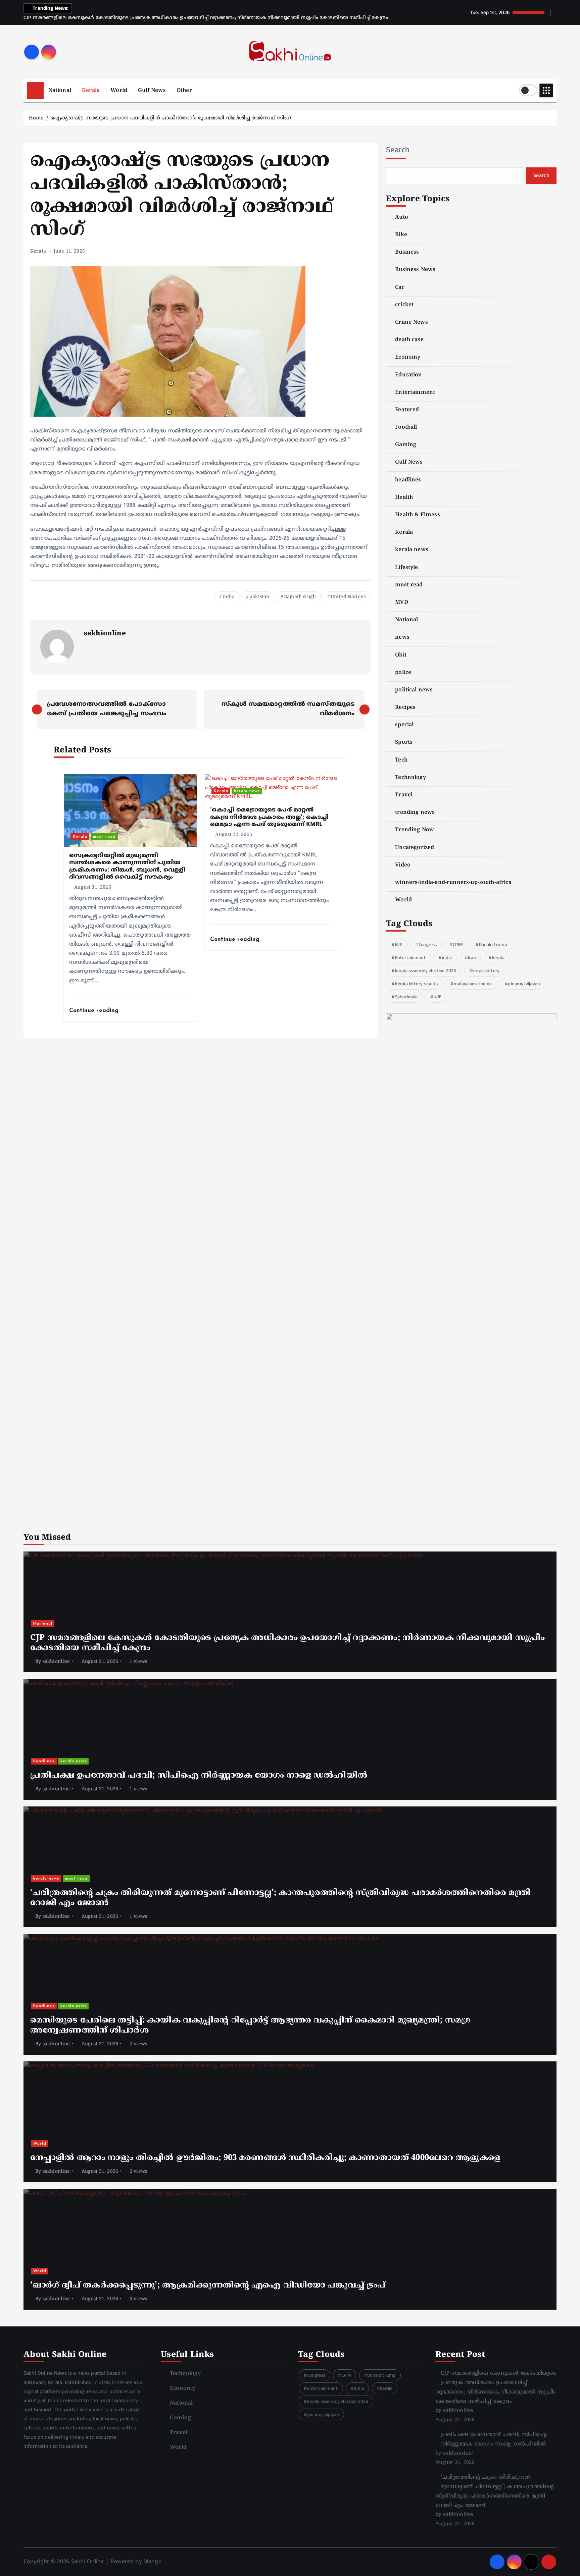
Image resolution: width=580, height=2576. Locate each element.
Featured (407, 410)
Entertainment (415, 392)
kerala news (247, 791)
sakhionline (105, 634)
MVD (401, 602)
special (404, 725)
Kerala (91, 91)
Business (407, 252)
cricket (404, 305)
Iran (472, 958)
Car (400, 287)
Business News (415, 270)
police (403, 673)
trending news (415, 812)
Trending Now (415, 830)
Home (36, 118)
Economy (408, 357)
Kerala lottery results (417, 984)
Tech (401, 760)
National (60, 91)
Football (406, 427)
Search (398, 150)
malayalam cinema (473, 984)
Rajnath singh (300, 597)
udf (437, 997)
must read (104, 837)
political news (414, 690)
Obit (401, 655)
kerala (498, 958)
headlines (408, 480)
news (402, 637)
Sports (404, 742)
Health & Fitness (418, 515)
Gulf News (152, 91)
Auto (402, 217)
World (119, 91)
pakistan (259, 597)
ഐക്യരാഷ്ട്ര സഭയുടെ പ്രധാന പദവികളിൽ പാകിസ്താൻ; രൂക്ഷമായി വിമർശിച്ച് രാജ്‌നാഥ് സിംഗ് (171, 118)
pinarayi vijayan (524, 984)
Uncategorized (415, 848)
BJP (399, 945)
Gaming (406, 445)
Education (408, 375)
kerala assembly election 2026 (426, 971)
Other (184, 91)
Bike (401, 235)
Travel (404, 795)
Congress (428, 945)
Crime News (412, 322)
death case (409, 340)
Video (403, 865)
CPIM (458, 945)
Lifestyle (406, 568)
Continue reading (95, 1011)
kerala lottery (486, 971)
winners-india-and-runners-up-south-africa (453, 883)
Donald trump (493, 945)
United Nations (348, 597)
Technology (410, 778)
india (229, 597)
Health (404, 497)
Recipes (405, 707)
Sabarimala (406, 997)
